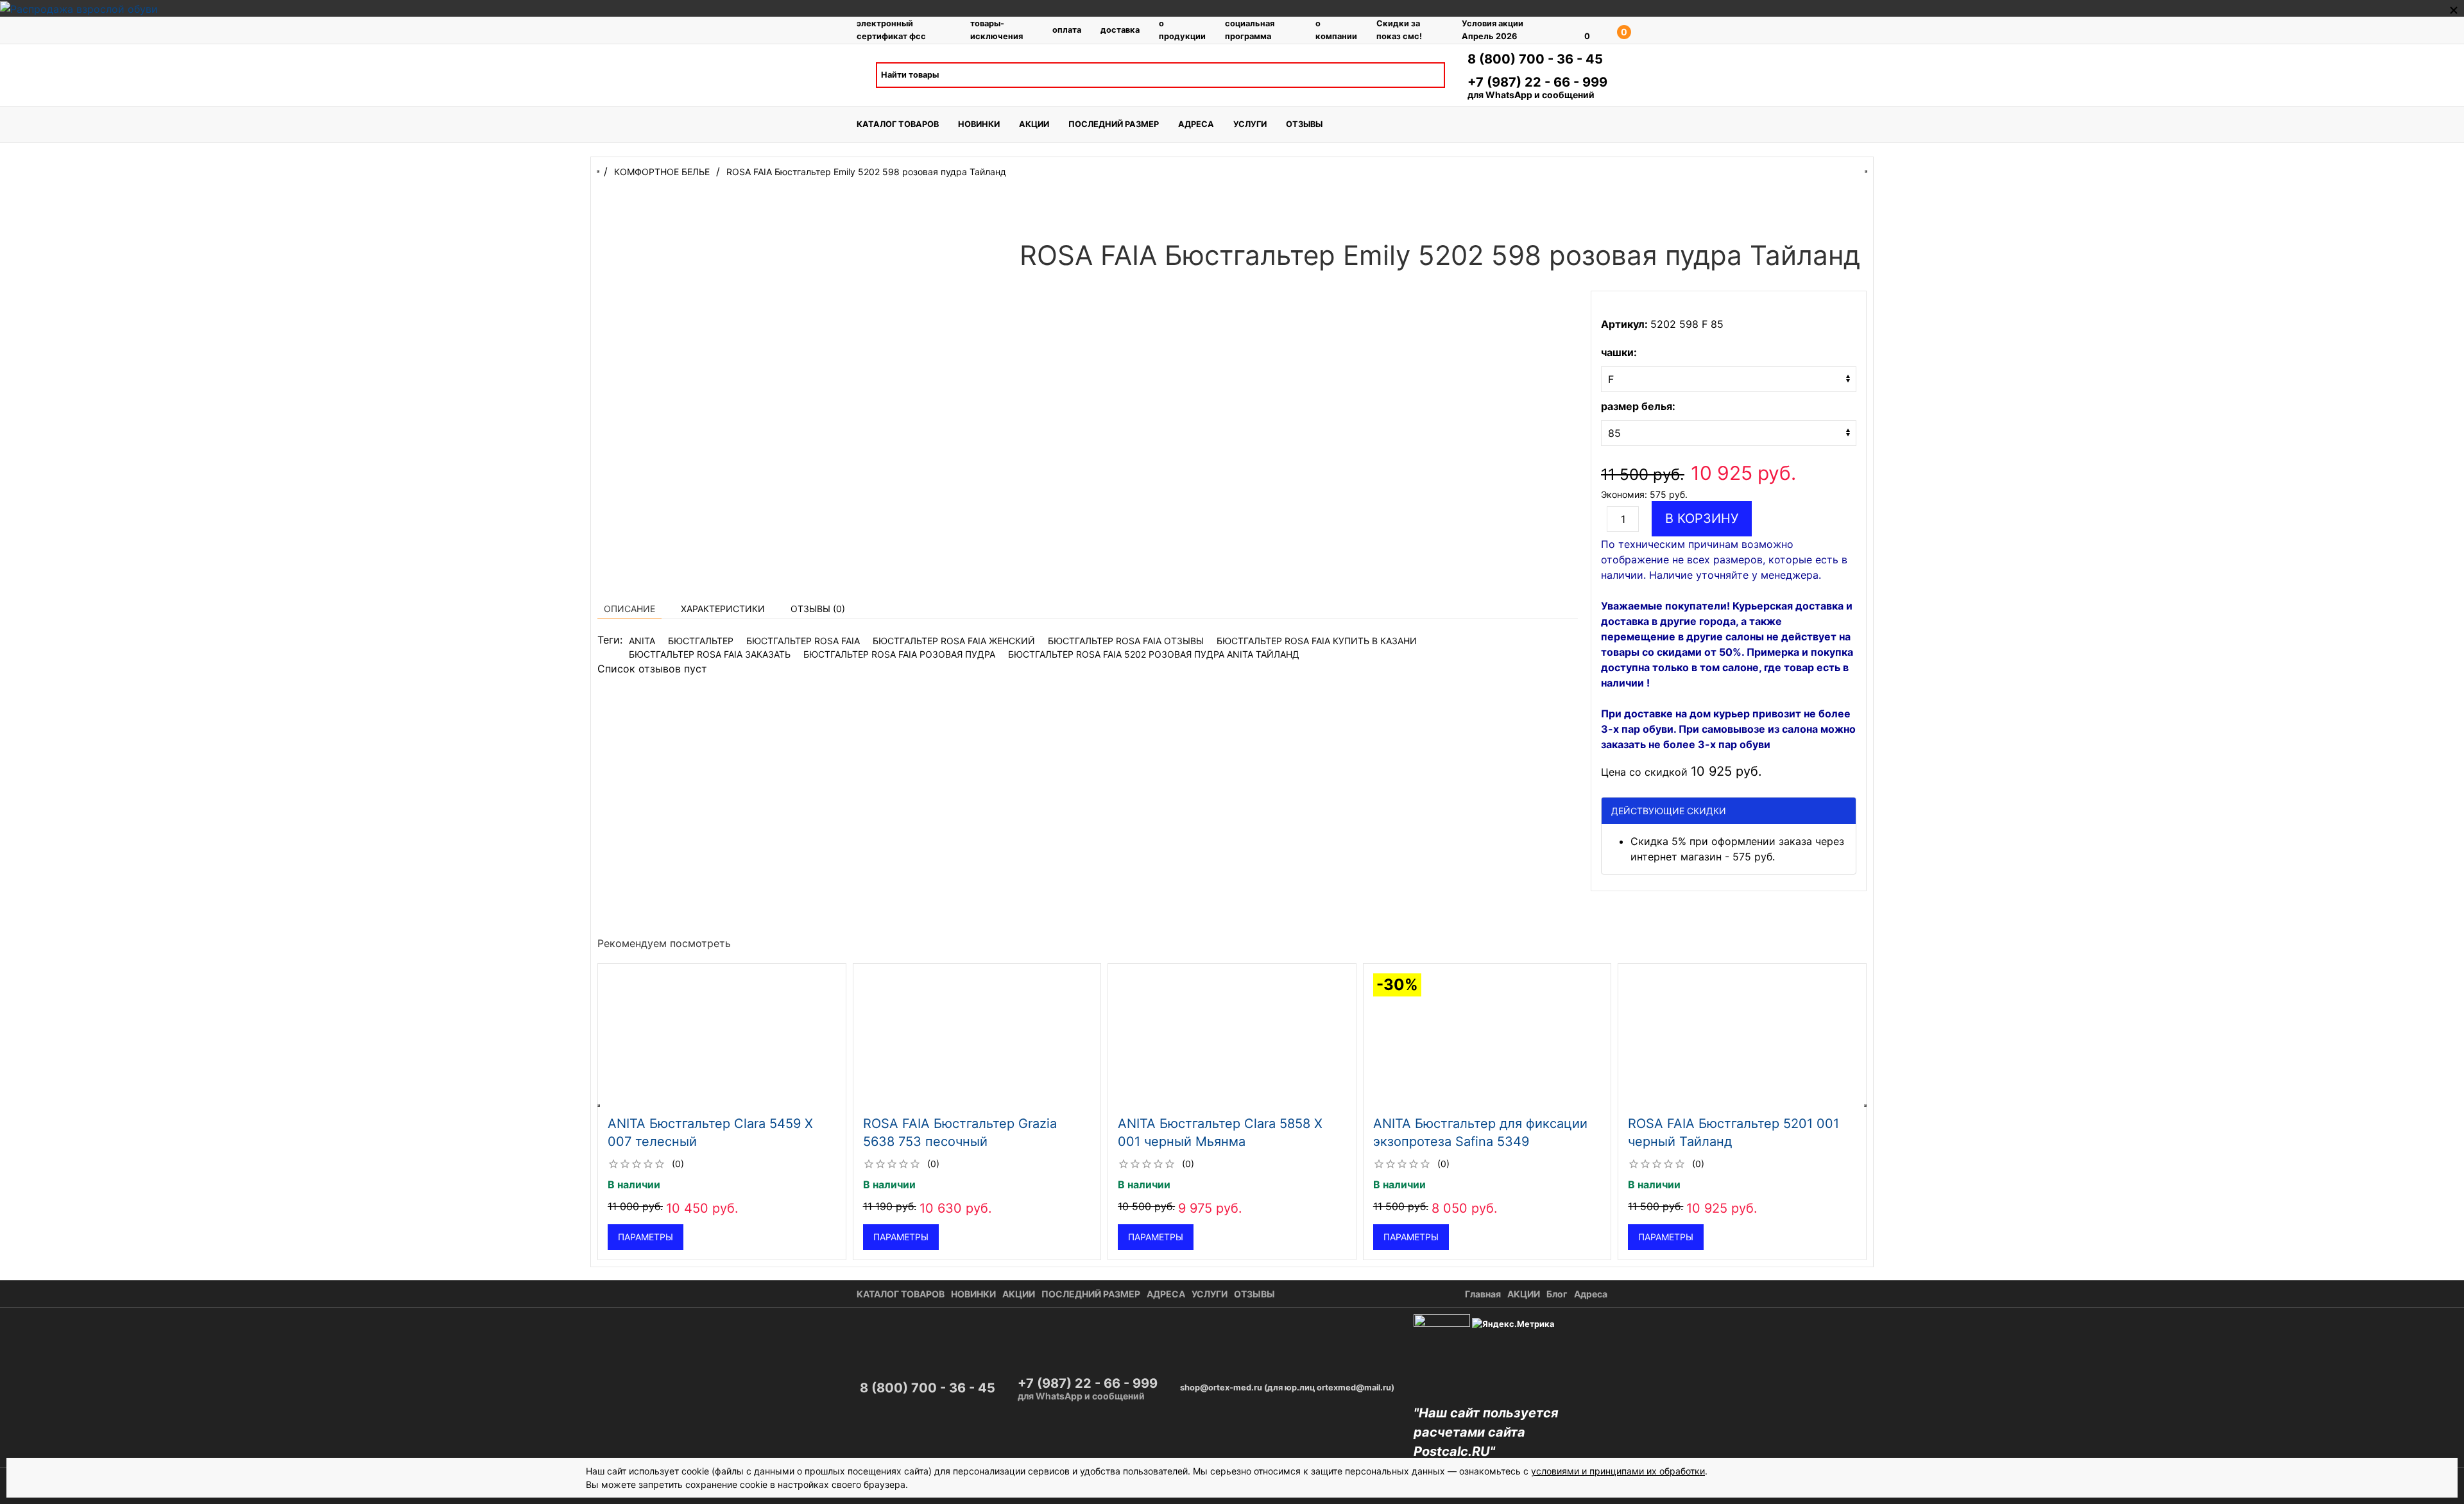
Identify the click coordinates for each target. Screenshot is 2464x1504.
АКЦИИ (1034, 124)
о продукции (1182, 30)
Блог (1557, 1294)
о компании (1336, 30)
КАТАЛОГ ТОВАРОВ (898, 124)
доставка (1120, 30)
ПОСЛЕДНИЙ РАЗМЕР (1114, 124)
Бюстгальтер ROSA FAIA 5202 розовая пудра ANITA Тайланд (1154, 654)
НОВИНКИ (979, 124)
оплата (1067, 30)
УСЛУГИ (1250, 124)
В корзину (1702, 518)
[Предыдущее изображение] (609, 1041)
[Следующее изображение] (835, 1041)
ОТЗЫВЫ (1304, 124)
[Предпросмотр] (722, 1041)
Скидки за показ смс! (1399, 30)
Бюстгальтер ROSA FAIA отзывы (1126, 641)
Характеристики (723, 609)
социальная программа (1250, 30)
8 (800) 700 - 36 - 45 (1535, 59)
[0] (1569, 30)
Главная (1483, 1294)
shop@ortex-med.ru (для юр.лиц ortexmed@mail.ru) (1287, 1388)
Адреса (1591, 1294)
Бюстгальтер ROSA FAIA (803, 641)
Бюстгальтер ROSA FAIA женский (954, 641)
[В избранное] (830, 978)
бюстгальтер (701, 641)
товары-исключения (997, 30)
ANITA (642, 641)
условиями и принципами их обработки (1618, 1471)
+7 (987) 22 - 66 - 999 (1537, 82)
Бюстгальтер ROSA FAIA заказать (710, 654)
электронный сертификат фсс (891, 30)
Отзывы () (818, 609)
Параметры (646, 1237)
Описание (629, 609)
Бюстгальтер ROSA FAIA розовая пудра (899, 654)
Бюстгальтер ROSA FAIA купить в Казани (1317, 641)
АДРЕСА (1196, 124)
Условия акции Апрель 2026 (1493, 30)
